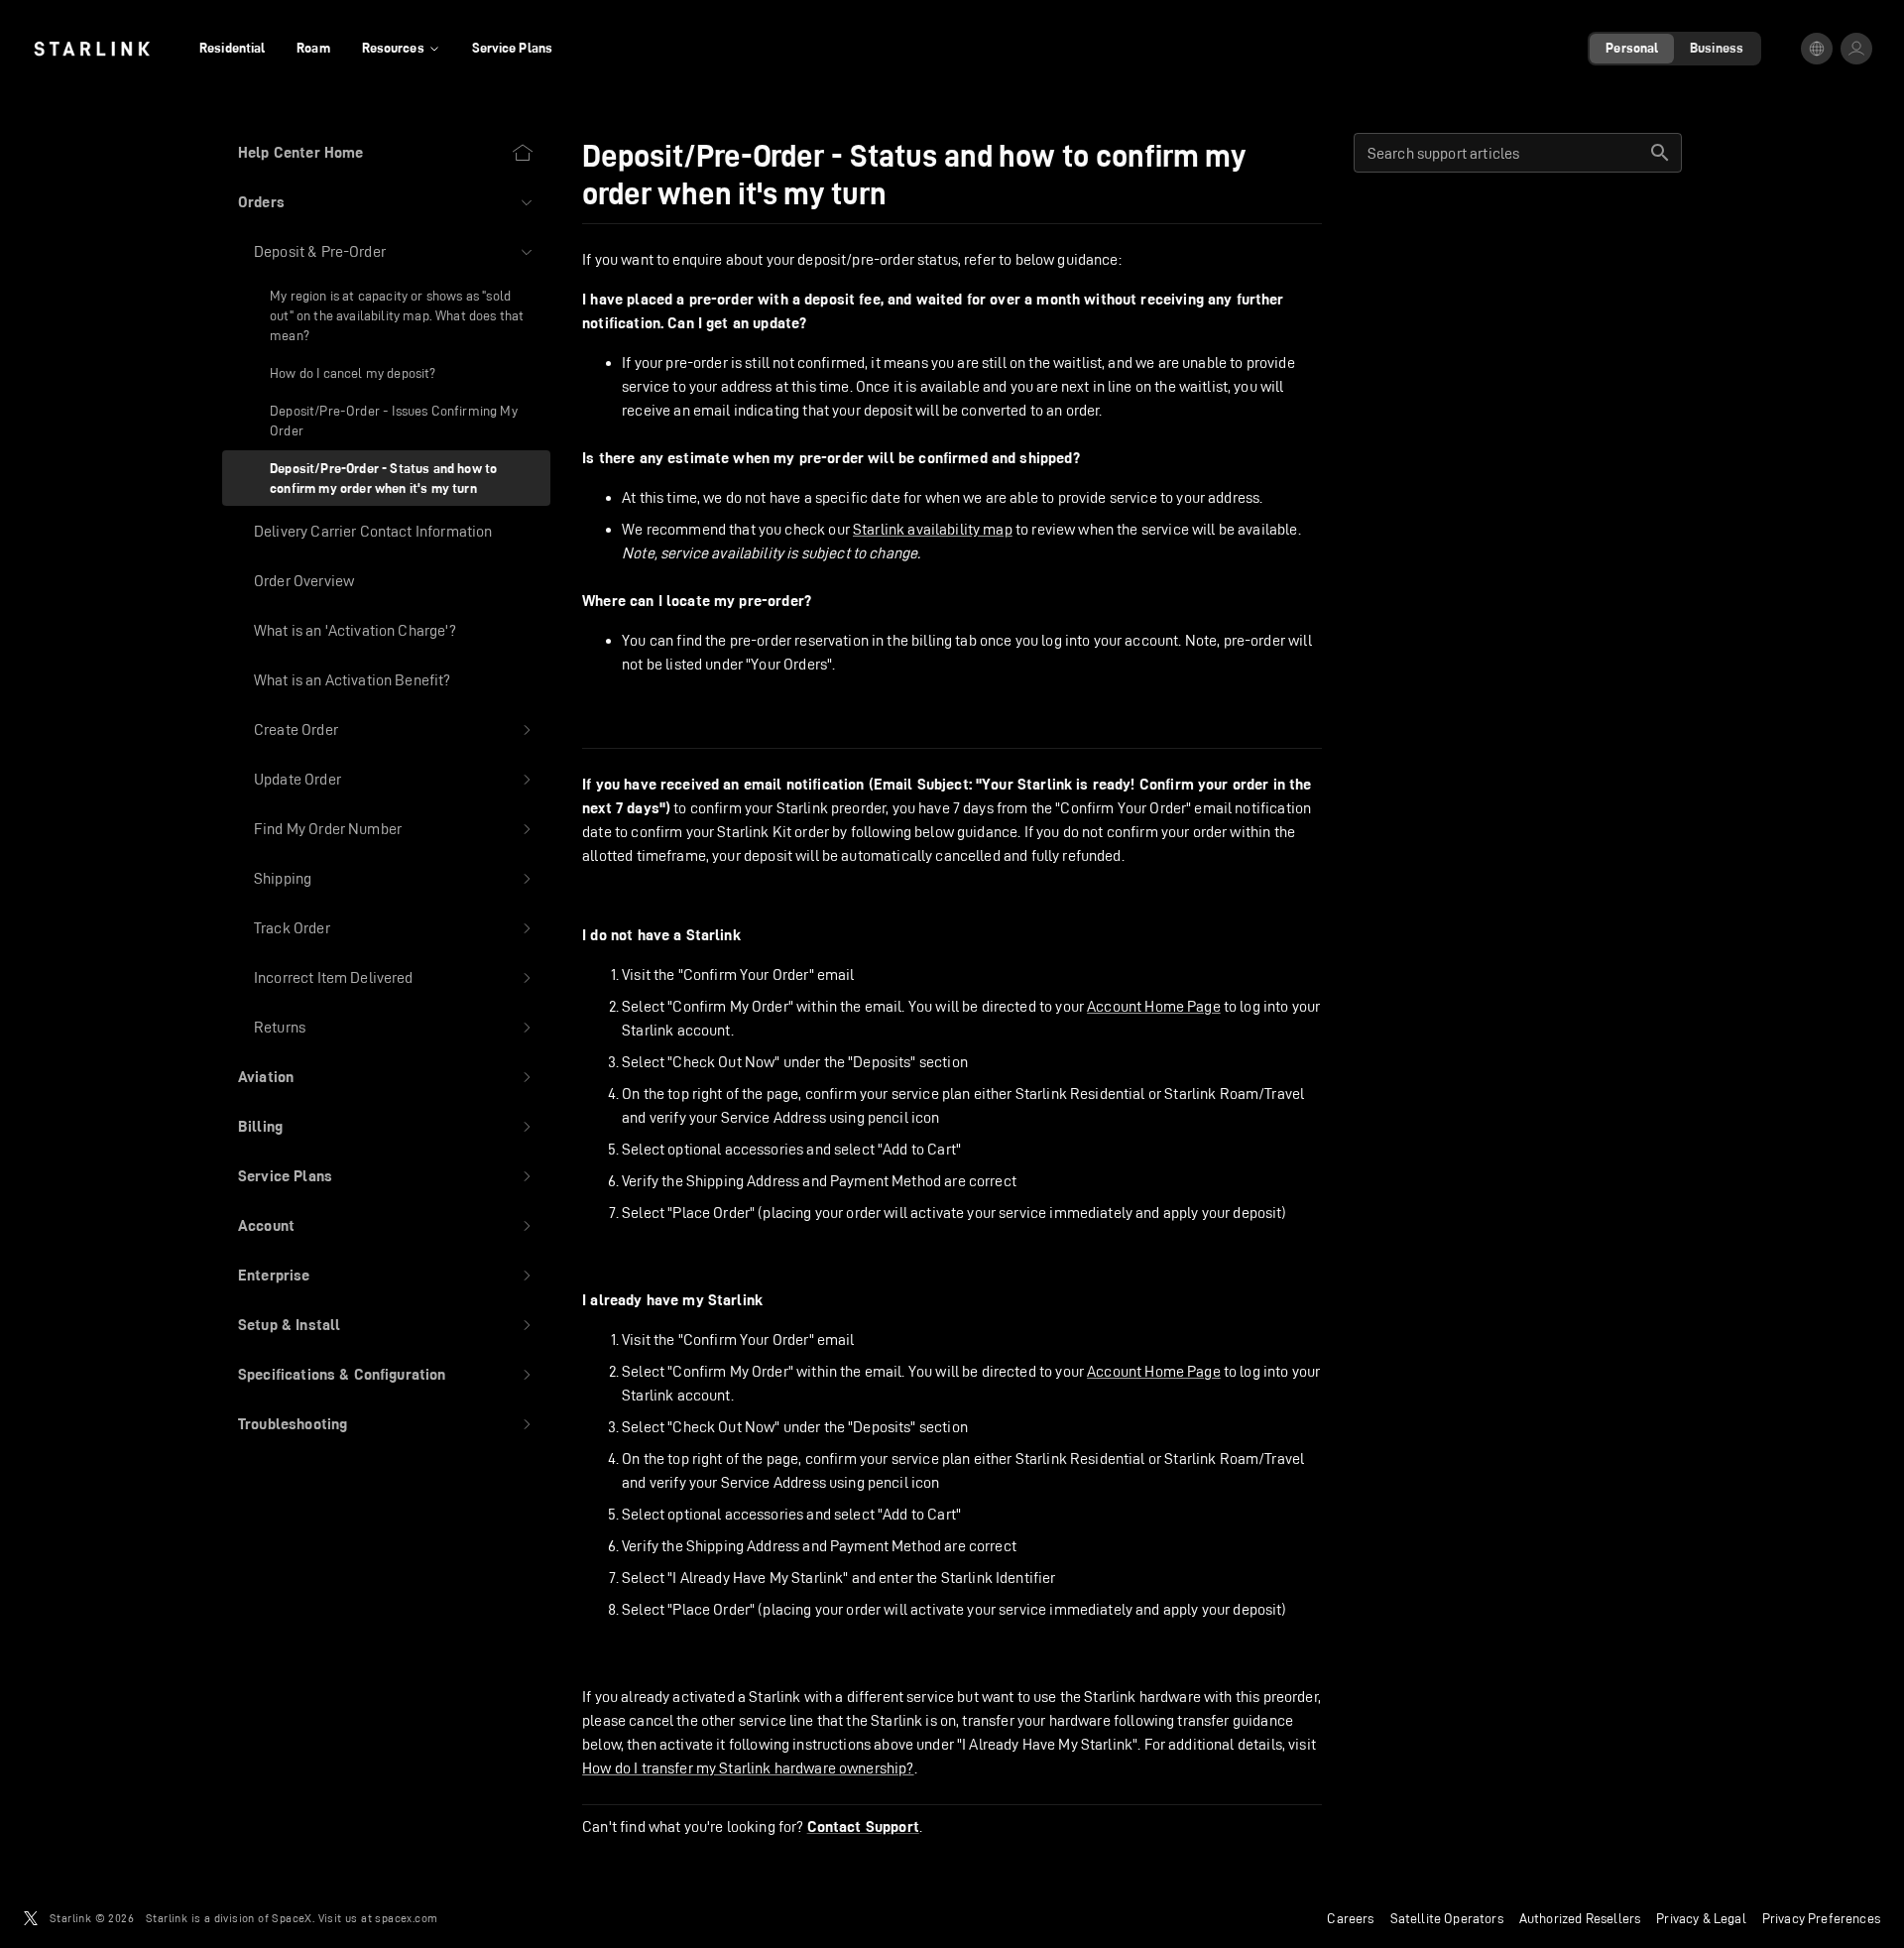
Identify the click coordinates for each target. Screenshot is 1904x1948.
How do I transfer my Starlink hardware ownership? (748, 1768)
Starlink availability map (933, 529)
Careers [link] (1350, 1918)
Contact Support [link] (863, 1827)
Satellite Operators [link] (1447, 1918)
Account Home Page (1154, 1006)
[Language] (1817, 49)
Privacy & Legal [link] (1701, 1918)
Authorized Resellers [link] (1580, 1918)
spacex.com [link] (406, 1918)
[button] (386, 202)
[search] (1660, 153)
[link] (92, 49)
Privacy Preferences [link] (1821, 1918)
